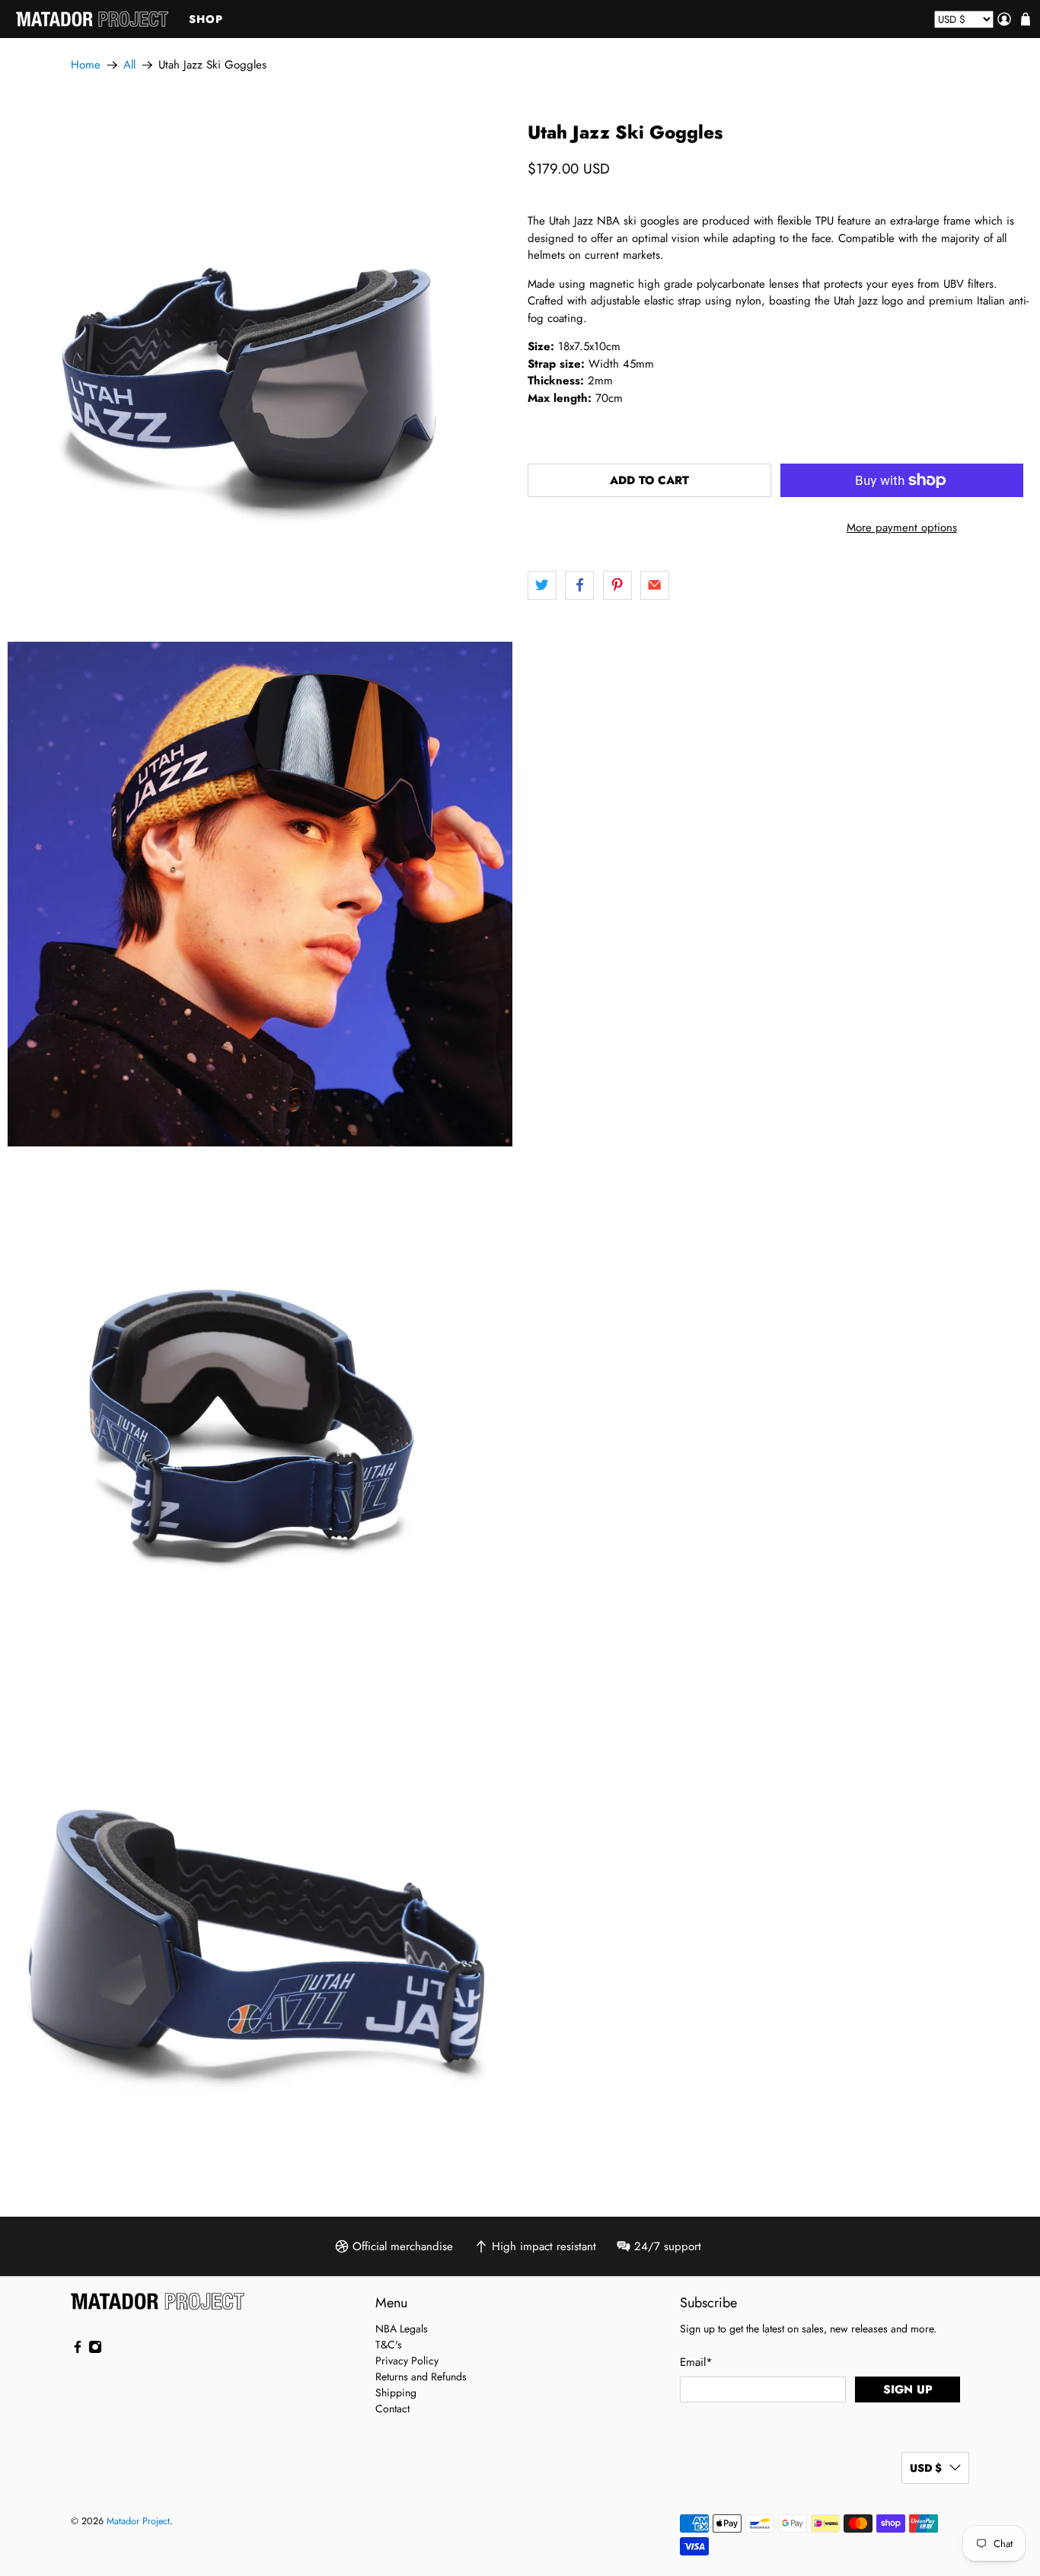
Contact (392, 2409)
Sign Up (908, 2389)
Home (86, 65)
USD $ (926, 2468)
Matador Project (138, 2521)
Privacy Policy (407, 2361)
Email (696, 2362)
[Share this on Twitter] (542, 585)
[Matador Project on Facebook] (78, 2350)
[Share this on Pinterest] (617, 585)
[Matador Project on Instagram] (95, 2350)
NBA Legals (402, 2329)
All (129, 65)
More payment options (902, 528)
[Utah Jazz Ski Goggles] (260, 374)
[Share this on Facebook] (579, 585)
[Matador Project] (92, 19)
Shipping (396, 2393)
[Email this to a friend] (655, 585)
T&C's (389, 2345)
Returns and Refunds (421, 2377)
